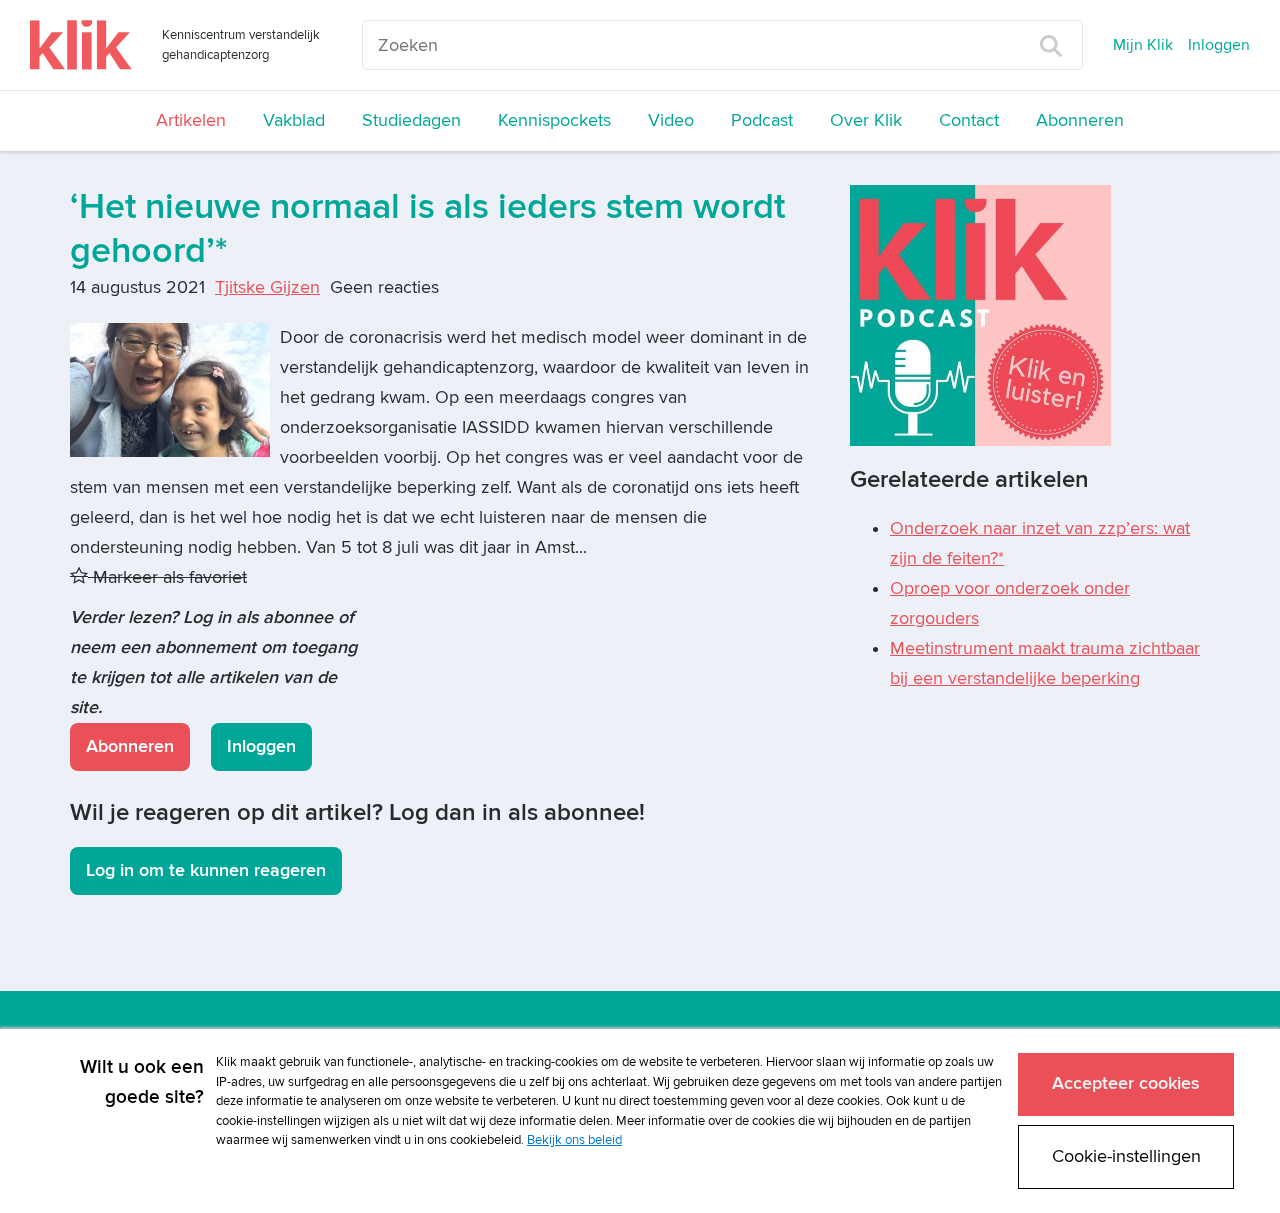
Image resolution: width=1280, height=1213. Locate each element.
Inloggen (1219, 45)
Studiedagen (411, 120)
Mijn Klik (1143, 45)
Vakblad (294, 120)
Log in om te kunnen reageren (206, 870)
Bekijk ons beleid (574, 1140)
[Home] (81, 45)
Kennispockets (554, 120)
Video (671, 120)
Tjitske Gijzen (267, 287)
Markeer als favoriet (167, 577)
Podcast (762, 120)
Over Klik (866, 120)
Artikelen (191, 120)
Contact (969, 120)
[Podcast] (980, 314)
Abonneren (1080, 120)
